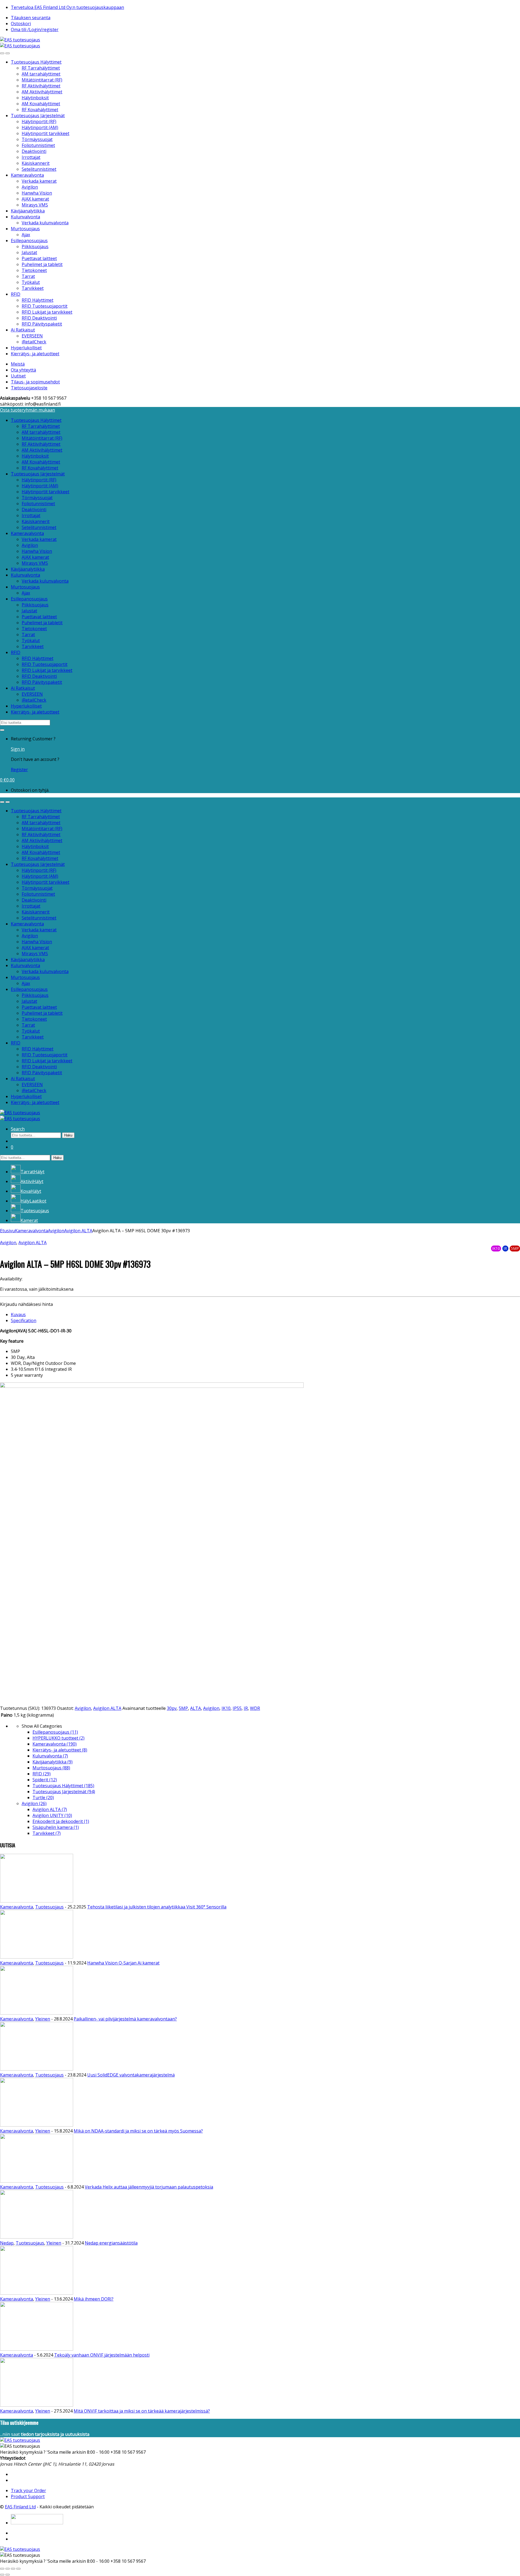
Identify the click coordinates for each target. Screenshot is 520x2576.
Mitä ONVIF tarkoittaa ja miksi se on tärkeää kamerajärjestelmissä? (142, 2411)
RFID (16, 294)
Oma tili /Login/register (35, 29)
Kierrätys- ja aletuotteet (35, 354)
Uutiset (18, 376)
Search (18, 1129)
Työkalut (31, 282)
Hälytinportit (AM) (40, 127)
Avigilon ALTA (78, 1231)
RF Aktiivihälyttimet (41, 86)
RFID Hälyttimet (38, 300)
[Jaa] (13, 2569)
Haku (68, 1135)
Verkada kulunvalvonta (45, 223)
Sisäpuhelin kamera (56, 1827)
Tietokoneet (34, 270)
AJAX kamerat (35, 199)
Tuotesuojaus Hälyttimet (36, 62)
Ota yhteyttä (23, 370)
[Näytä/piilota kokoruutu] (8, 2569)
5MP (183, 1708)
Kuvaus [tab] (18, 1315)
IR (246, 1708)
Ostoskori (21, 24)
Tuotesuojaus (49, 1907)
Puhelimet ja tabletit (42, 264)
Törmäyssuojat (37, 139)
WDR (255, 1708)
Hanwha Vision (37, 193)
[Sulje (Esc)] (18, 2569)
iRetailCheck (34, 342)
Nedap (7, 2243)
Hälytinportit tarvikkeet (45, 133)
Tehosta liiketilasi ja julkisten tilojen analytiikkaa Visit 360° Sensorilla (157, 1907)
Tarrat (28, 276)
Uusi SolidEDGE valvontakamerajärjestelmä (131, 2075)
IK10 (226, 1708)
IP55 (237, 1708)
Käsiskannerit (36, 163)
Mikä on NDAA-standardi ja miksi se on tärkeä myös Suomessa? (138, 2131)
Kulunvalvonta (25, 217)
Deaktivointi (34, 151)
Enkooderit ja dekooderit (61, 1821)
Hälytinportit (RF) (39, 121)
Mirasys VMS (35, 205)
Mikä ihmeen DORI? (94, 2299)
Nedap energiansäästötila (111, 2243)
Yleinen (43, 2019)
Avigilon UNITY (52, 1815)
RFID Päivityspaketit (42, 324)
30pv (172, 1708)
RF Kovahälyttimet (40, 110)
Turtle (43, 1798)
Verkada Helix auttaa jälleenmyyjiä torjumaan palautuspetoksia (149, 2187)
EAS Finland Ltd (20, 2507)
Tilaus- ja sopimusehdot (35, 382)
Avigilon (30, 187)
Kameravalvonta (27, 175)
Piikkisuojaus (35, 247)
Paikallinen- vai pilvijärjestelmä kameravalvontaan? (125, 2019)
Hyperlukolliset (26, 348)
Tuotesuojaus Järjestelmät (38, 116)
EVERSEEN (32, 336)
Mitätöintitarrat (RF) (42, 80)
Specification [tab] (24, 1320)
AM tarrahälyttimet (41, 74)
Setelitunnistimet (39, 169)
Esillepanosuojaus (29, 241)
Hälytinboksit (35, 98)
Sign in (18, 749)
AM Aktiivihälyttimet (42, 92)
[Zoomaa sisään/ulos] (2, 2569)
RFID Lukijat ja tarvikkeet (47, 312)
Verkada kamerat (39, 181)
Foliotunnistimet (38, 145)
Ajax (26, 235)
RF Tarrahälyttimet (41, 68)
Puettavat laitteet (39, 258)
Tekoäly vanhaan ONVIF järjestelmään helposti (102, 2355)
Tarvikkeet (33, 288)
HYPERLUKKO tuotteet (58, 1738)
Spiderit (45, 1780)
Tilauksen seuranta (31, 18)
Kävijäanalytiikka (28, 211)
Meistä (18, 364)
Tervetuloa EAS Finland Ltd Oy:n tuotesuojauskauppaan (67, 7)
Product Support (28, 2496)
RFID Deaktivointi (39, 318)
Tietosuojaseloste (29, 388)
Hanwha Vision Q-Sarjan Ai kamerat (123, 1963)
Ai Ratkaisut (23, 330)
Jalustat (29, 252)
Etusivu (7, 1231)
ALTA (196, 1708)
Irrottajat (31, 157)
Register (19, 770)
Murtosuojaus (25, 229)
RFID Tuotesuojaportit (45, 306)
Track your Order (28, 2490)
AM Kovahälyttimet (41, 104)
